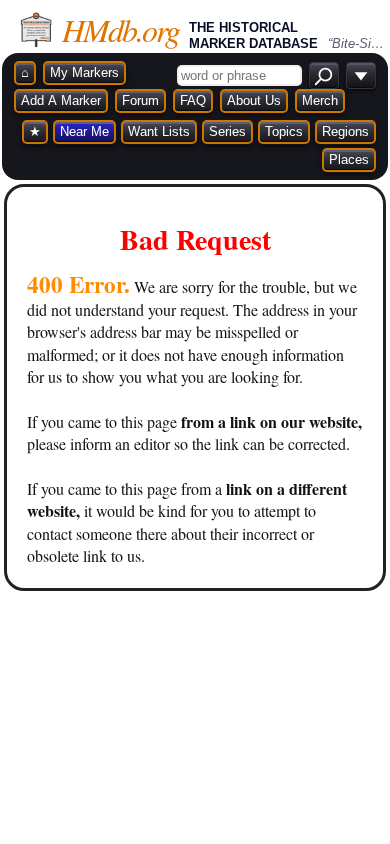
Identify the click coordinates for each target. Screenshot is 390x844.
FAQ (193, 100)
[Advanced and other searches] (361, 75)
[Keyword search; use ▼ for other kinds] (324, 75)
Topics (284, 131)
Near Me (84, 131)
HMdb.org (120, 29)
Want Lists (159, 131)
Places (349, 159)
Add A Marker (61, 100)
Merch (320, 100)
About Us (254, 100)
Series (227, 131)
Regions (345, 131)
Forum (140, 100)
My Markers (84, 72)
